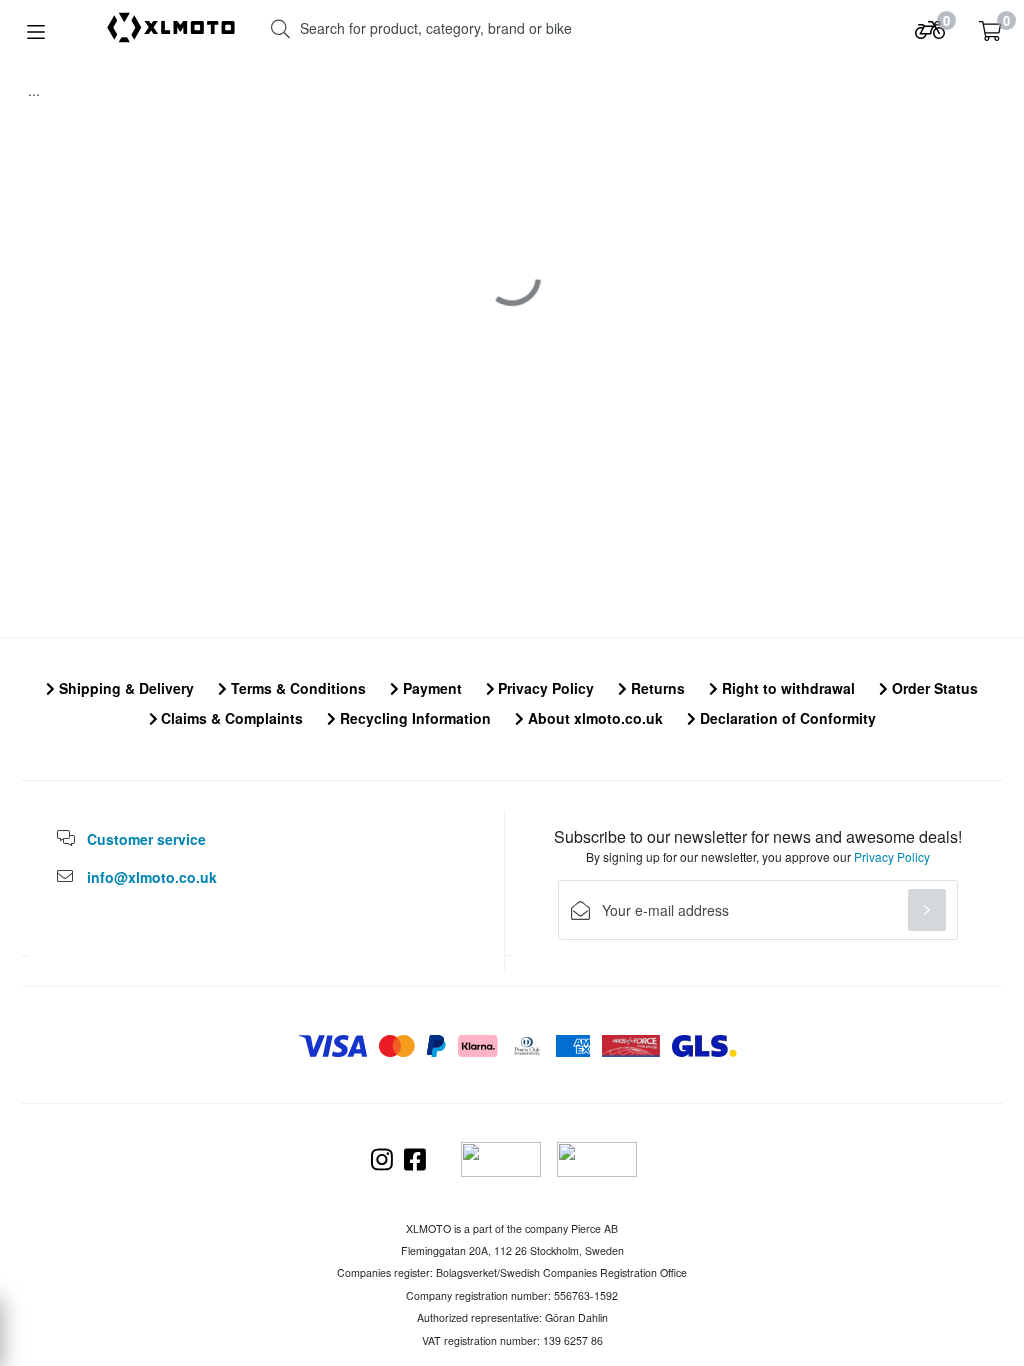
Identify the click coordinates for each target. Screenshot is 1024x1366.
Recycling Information (413, 718)
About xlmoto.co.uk (593, 718)
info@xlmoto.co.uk (152, 877)
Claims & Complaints (230, 718)
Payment (430, 688)
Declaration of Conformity (786, 718)
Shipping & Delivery (124, 688)
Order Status (933, 688)
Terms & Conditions (296, 688)
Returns (656, 688)
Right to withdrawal (786, 688)
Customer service (146, 839)
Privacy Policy (544, 688)
